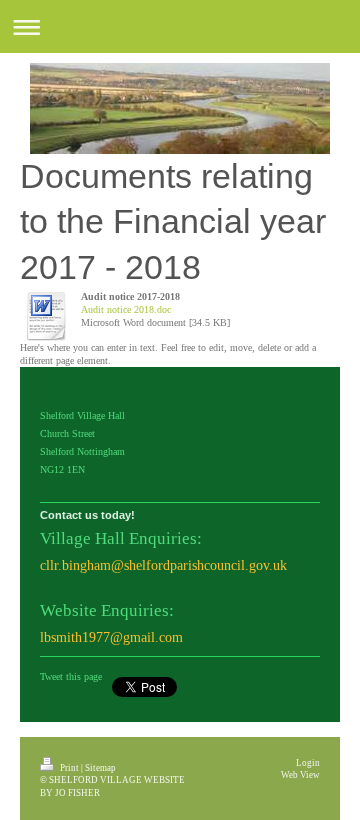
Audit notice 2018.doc (126, 309)
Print (69, 768)
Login (308, 763)
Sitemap (100, 768)
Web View (300, 775)
